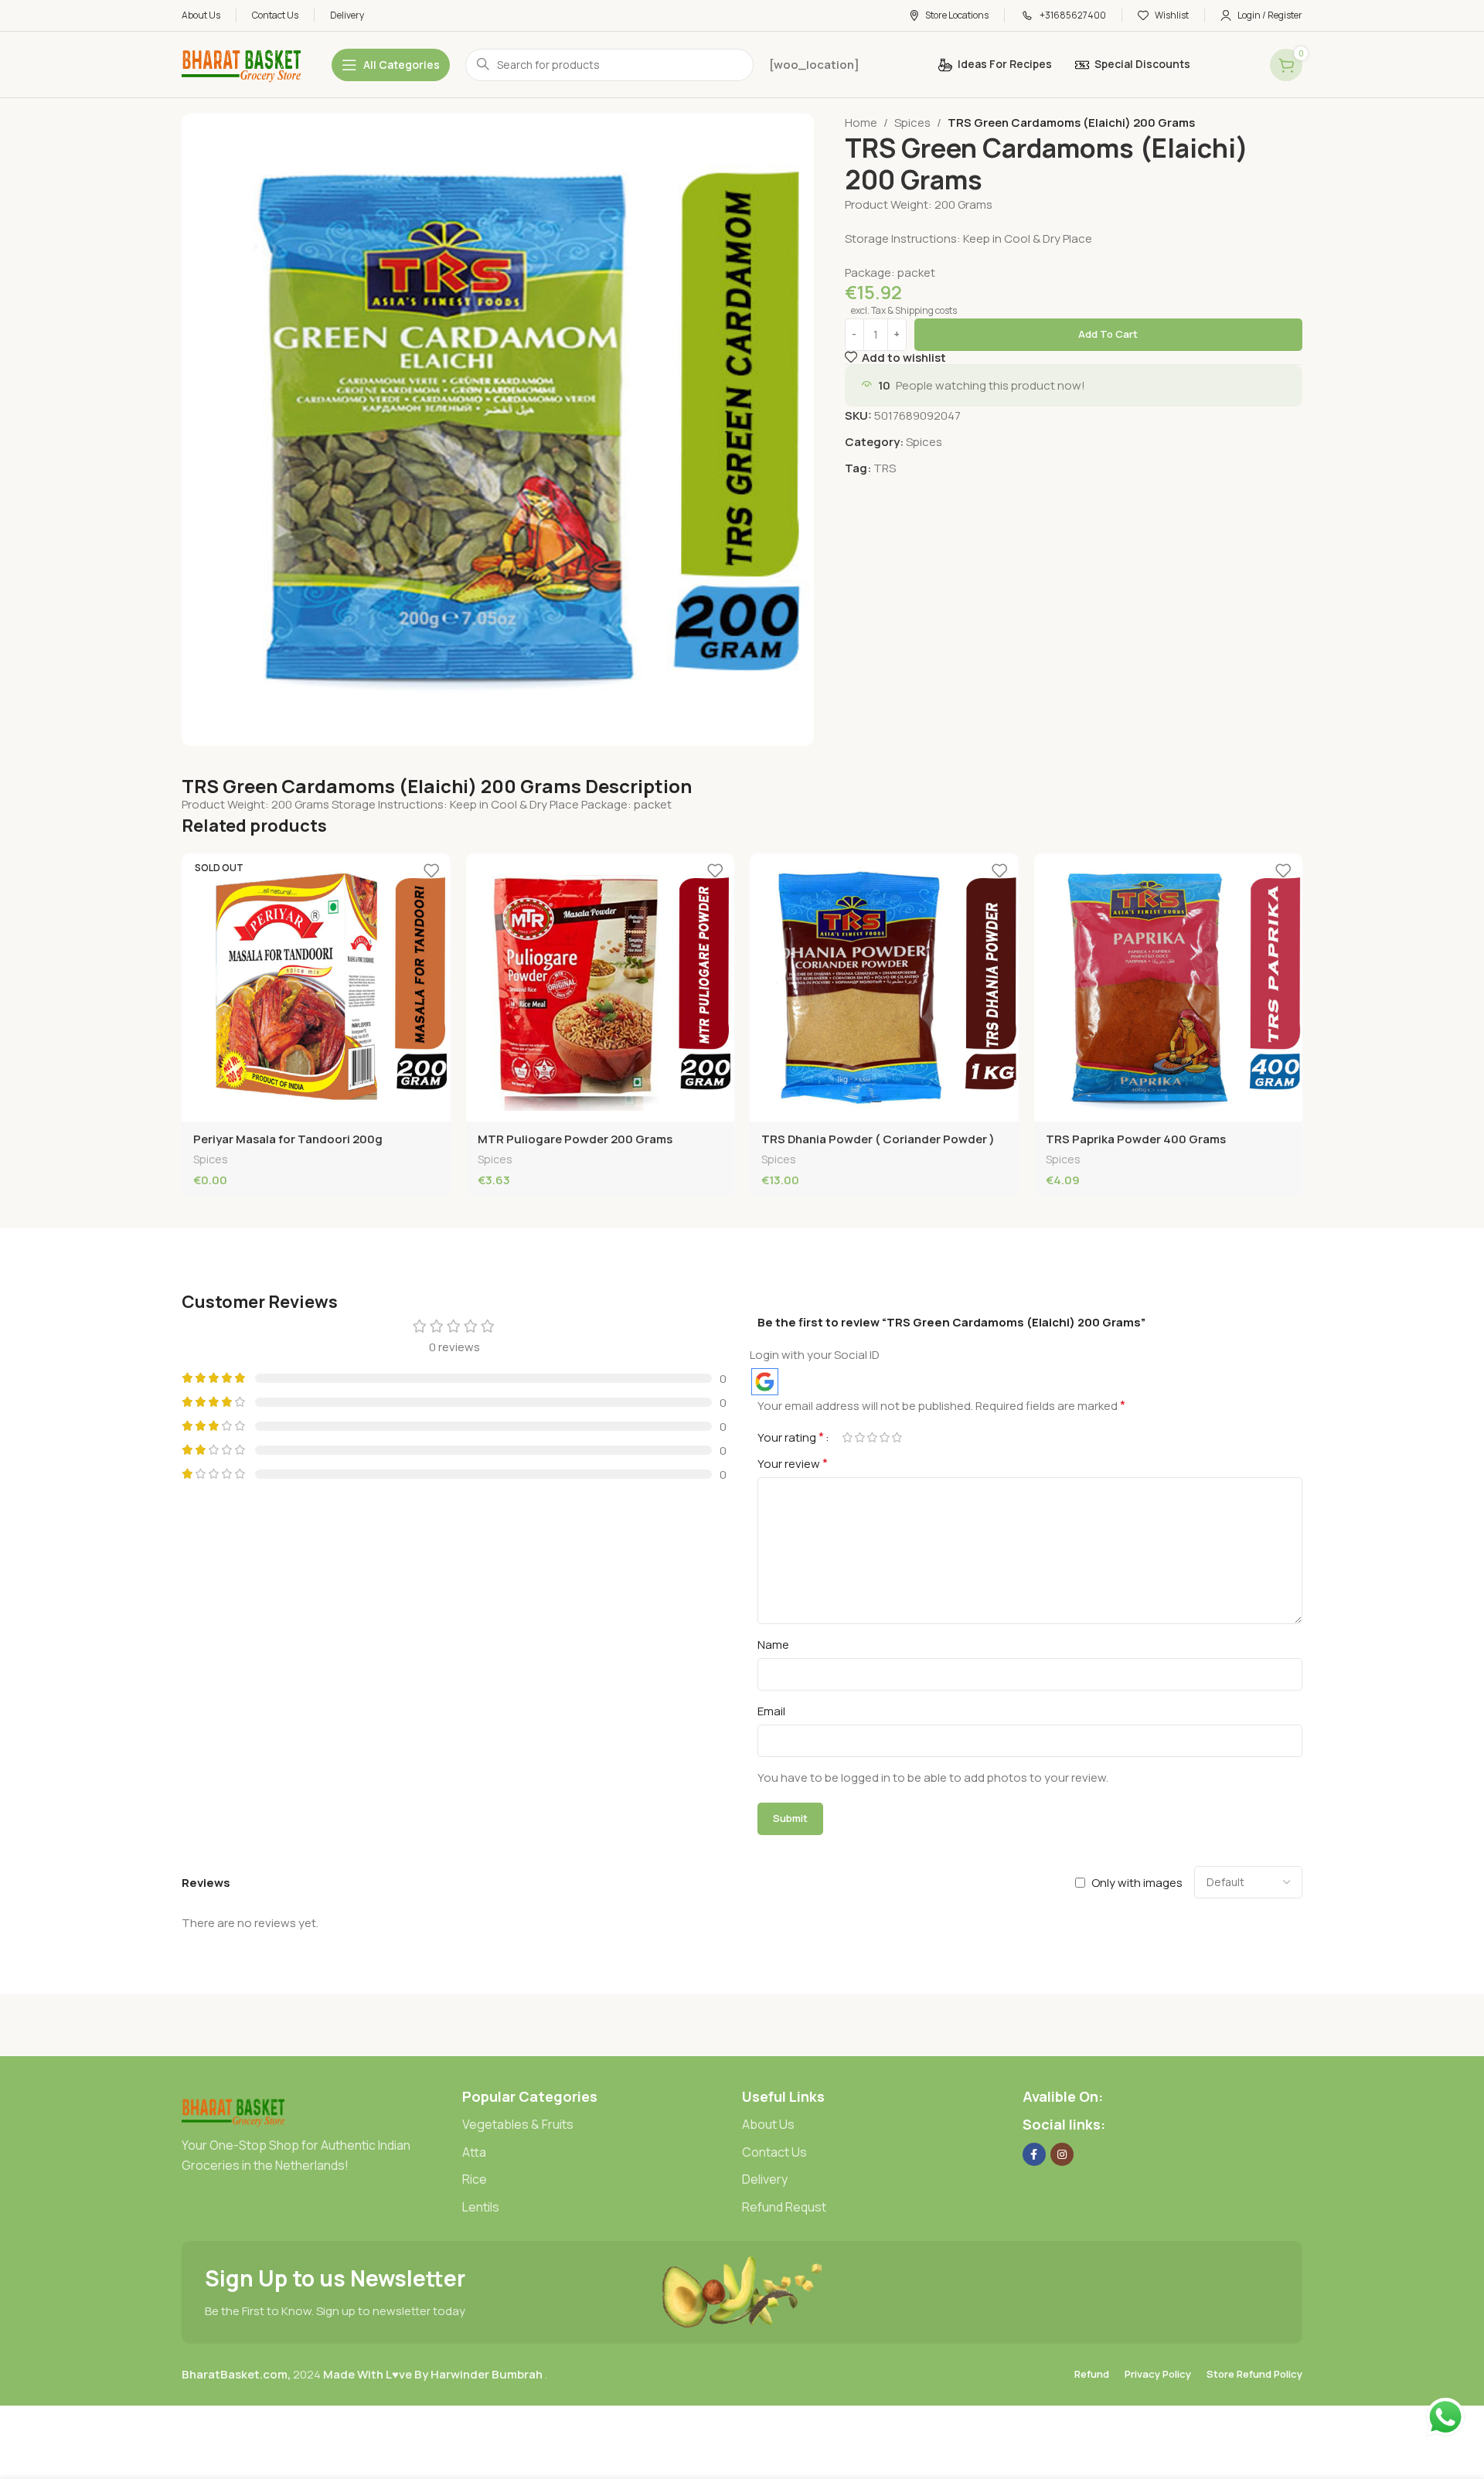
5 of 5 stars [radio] (897, 1437)
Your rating (791, 1437)
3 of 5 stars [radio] (872, 1437)
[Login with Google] (765, 1382)
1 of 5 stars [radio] (847, 1437)
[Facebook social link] (1034, 2154)
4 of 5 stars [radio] (884, 1437)
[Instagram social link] (1062, 2154)
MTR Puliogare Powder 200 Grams (575, 1139)
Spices (912, 123)
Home (861, 123)
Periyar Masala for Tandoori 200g (288, 1139)
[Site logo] (241, 64)
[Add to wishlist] (431, 871)
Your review (793, 1463)
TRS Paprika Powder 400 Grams (1136, 1139)
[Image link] (233, 2111)
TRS (885, 468)
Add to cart (1108, 334)
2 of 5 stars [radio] (859, 1437)
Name (773, 1645)
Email (771, 1711)
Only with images (1137, 1883)
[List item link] (602, 2125)
